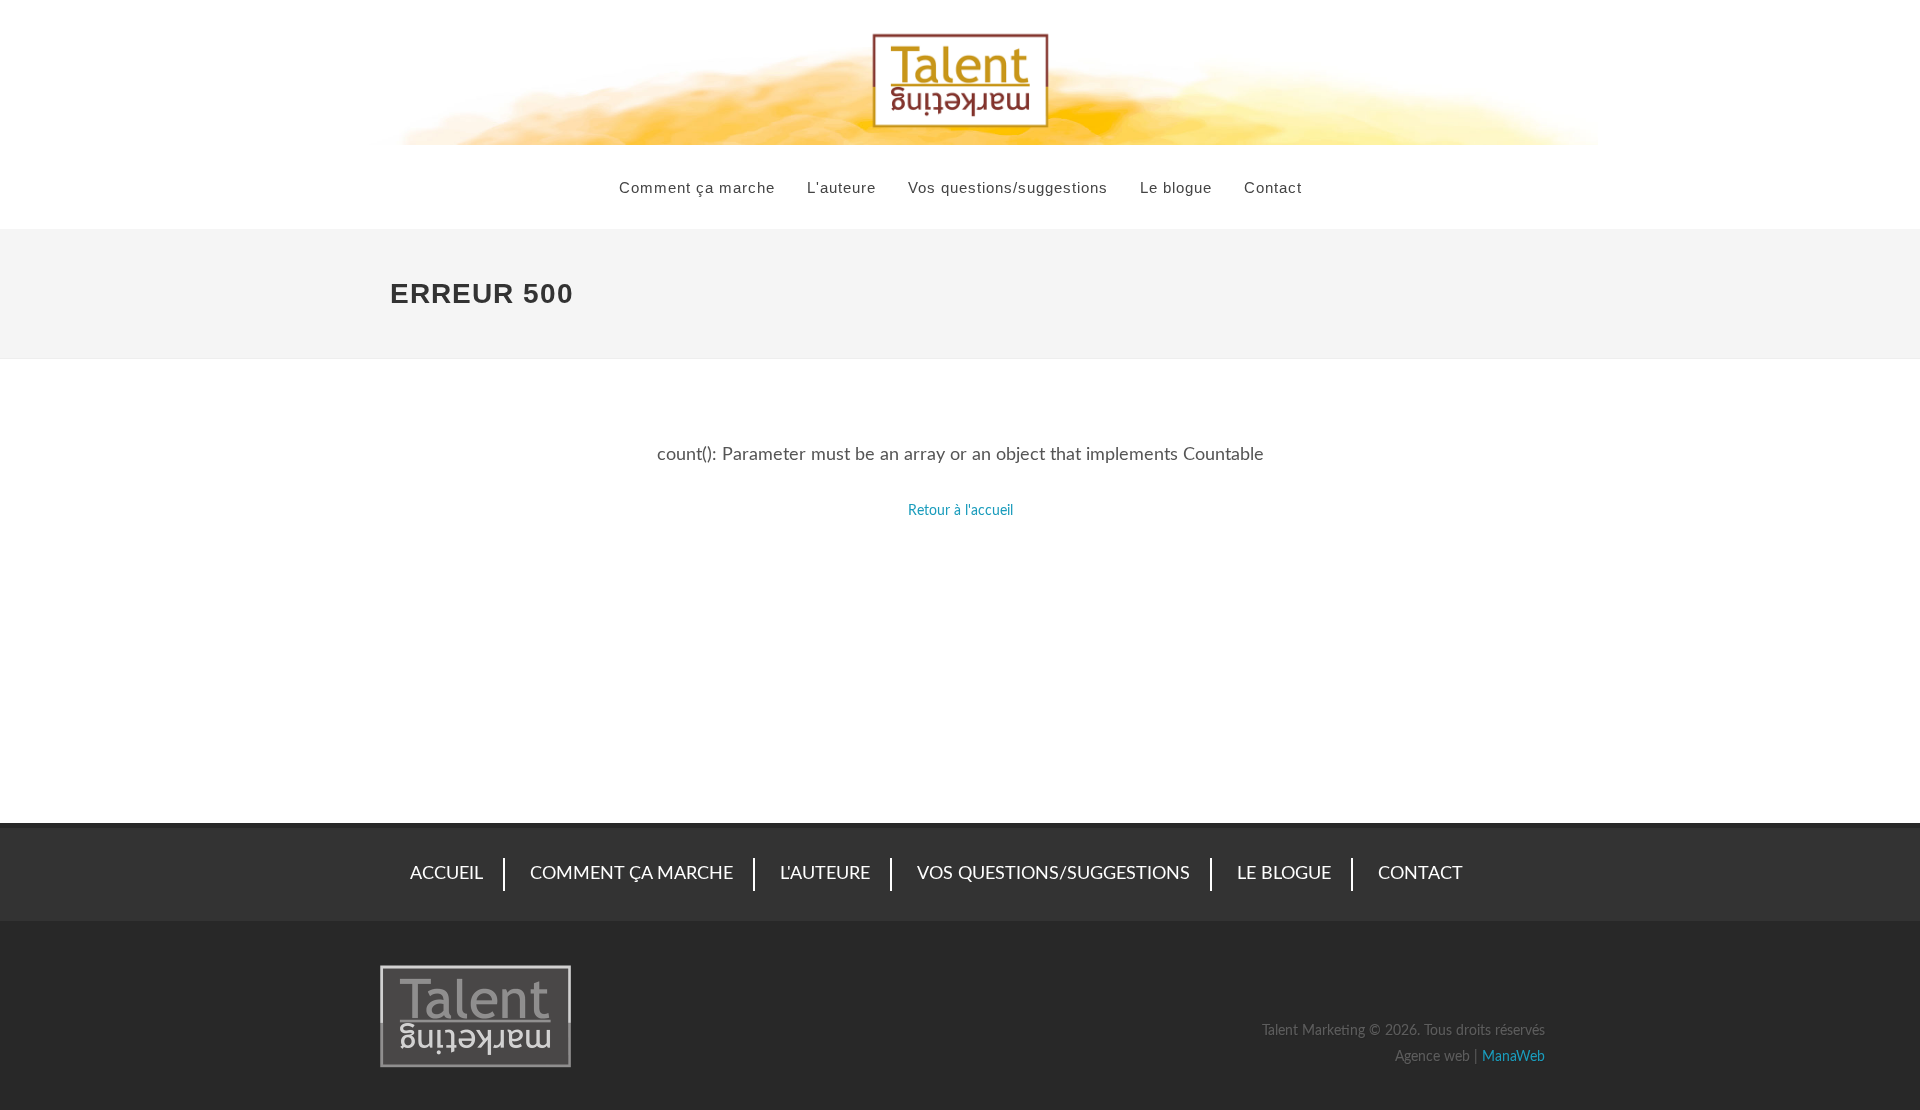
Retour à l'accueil (960, 511)
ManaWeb (1513, 1057)
